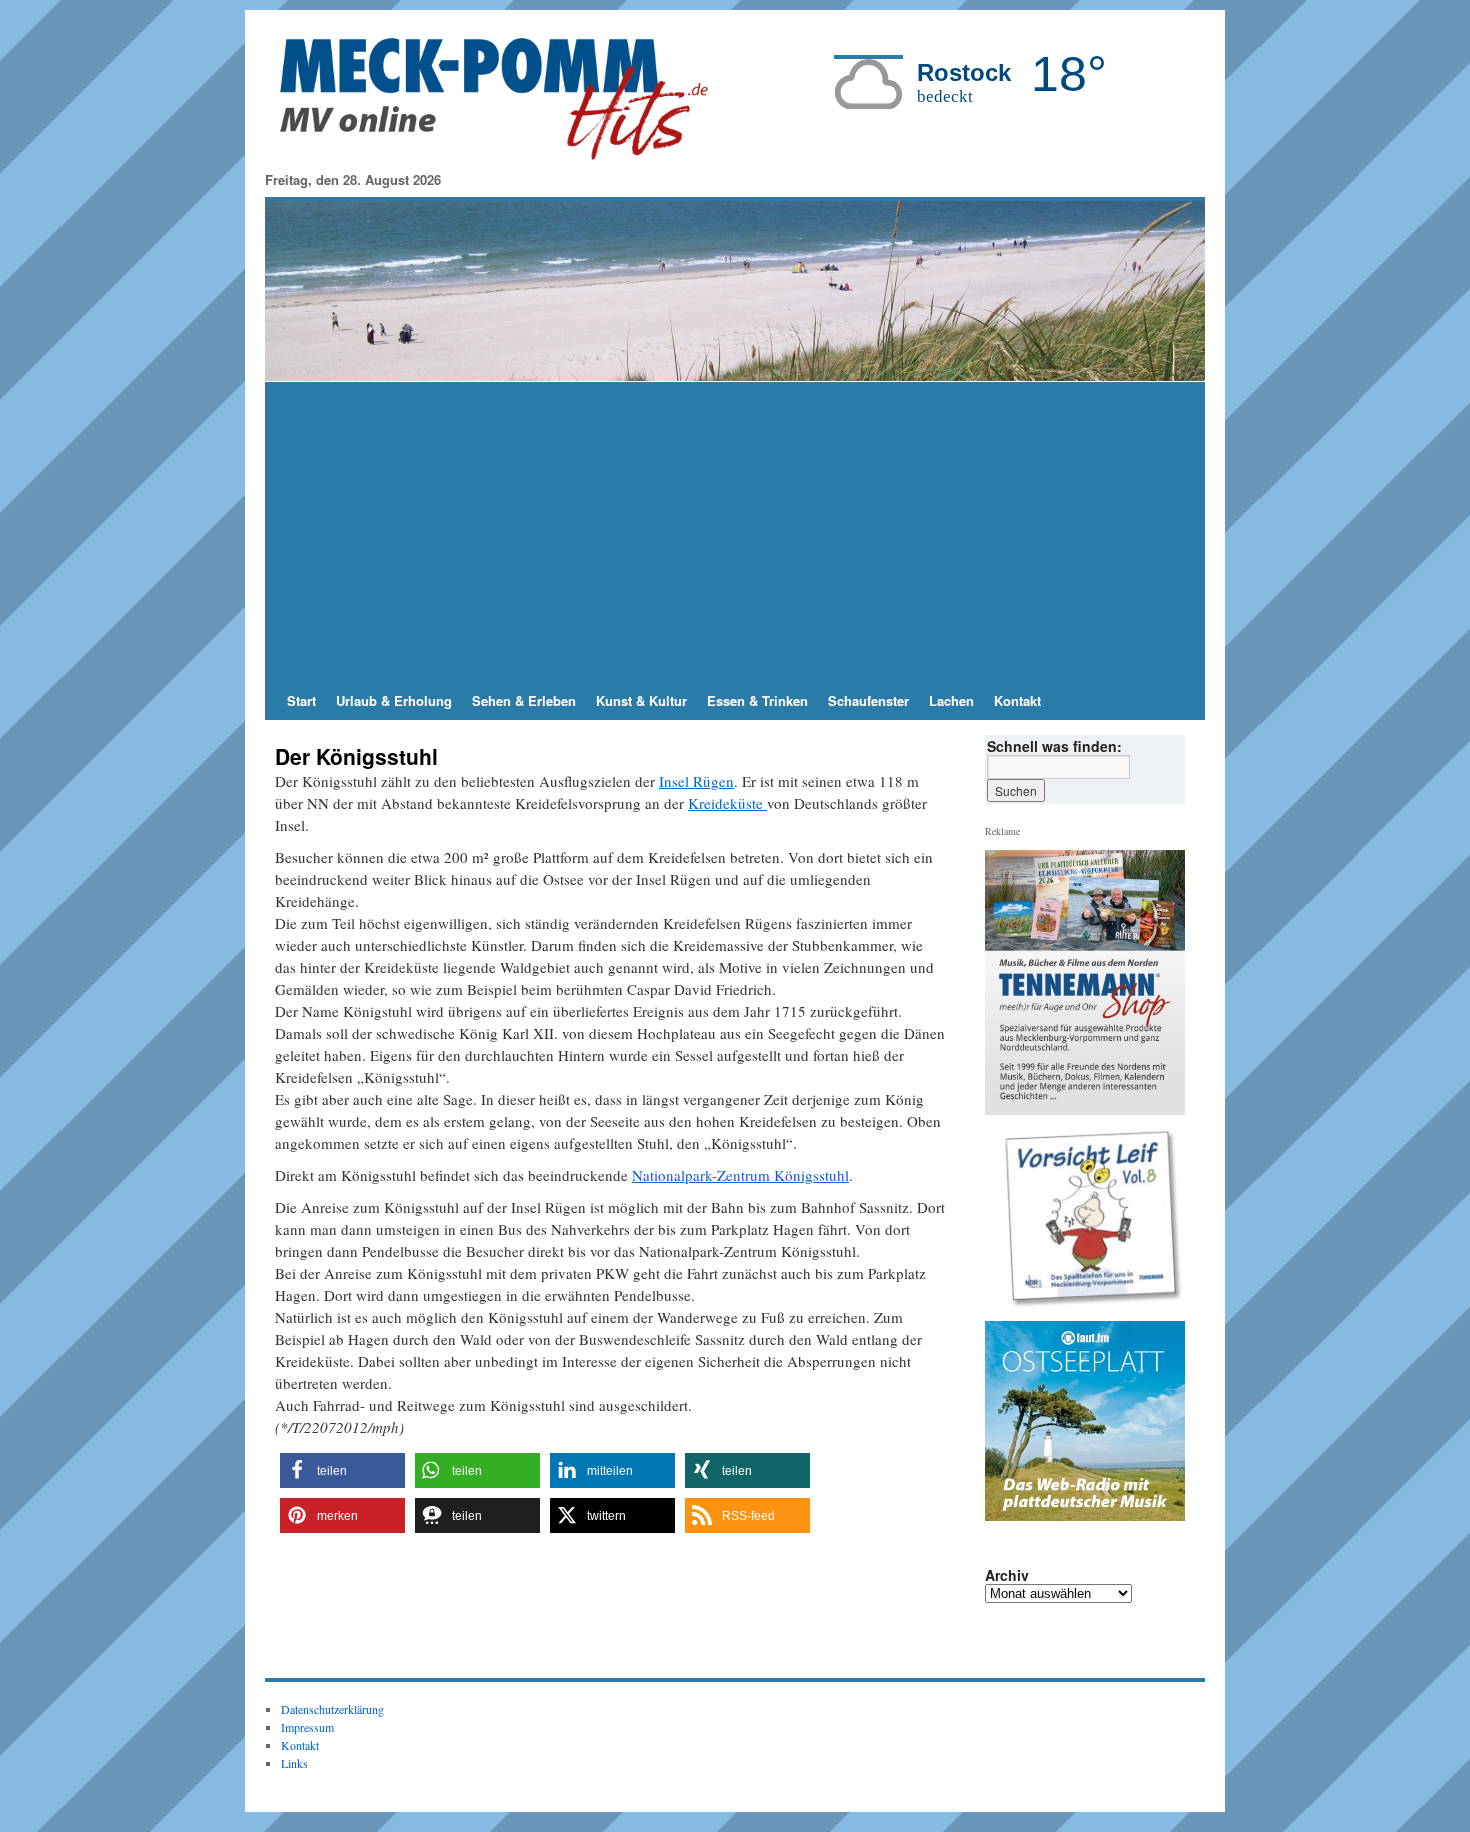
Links (294, 1763)
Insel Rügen (696, 781)
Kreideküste (727, 803)
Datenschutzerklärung (332, 1709)
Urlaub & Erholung (394, 700)
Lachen (951, 700)
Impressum (307, 1727)
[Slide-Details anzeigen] (1093, 1219)
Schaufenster (868, 700)
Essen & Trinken (757, 700)
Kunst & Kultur (641, 700)
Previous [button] (1008, 1219)
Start (301, 700)
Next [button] (1162, 1219)
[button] (342, 1470)
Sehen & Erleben (524, 700)
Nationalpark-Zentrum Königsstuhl (740, 1175)
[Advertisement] (735, 532)
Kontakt (1017, 700)
